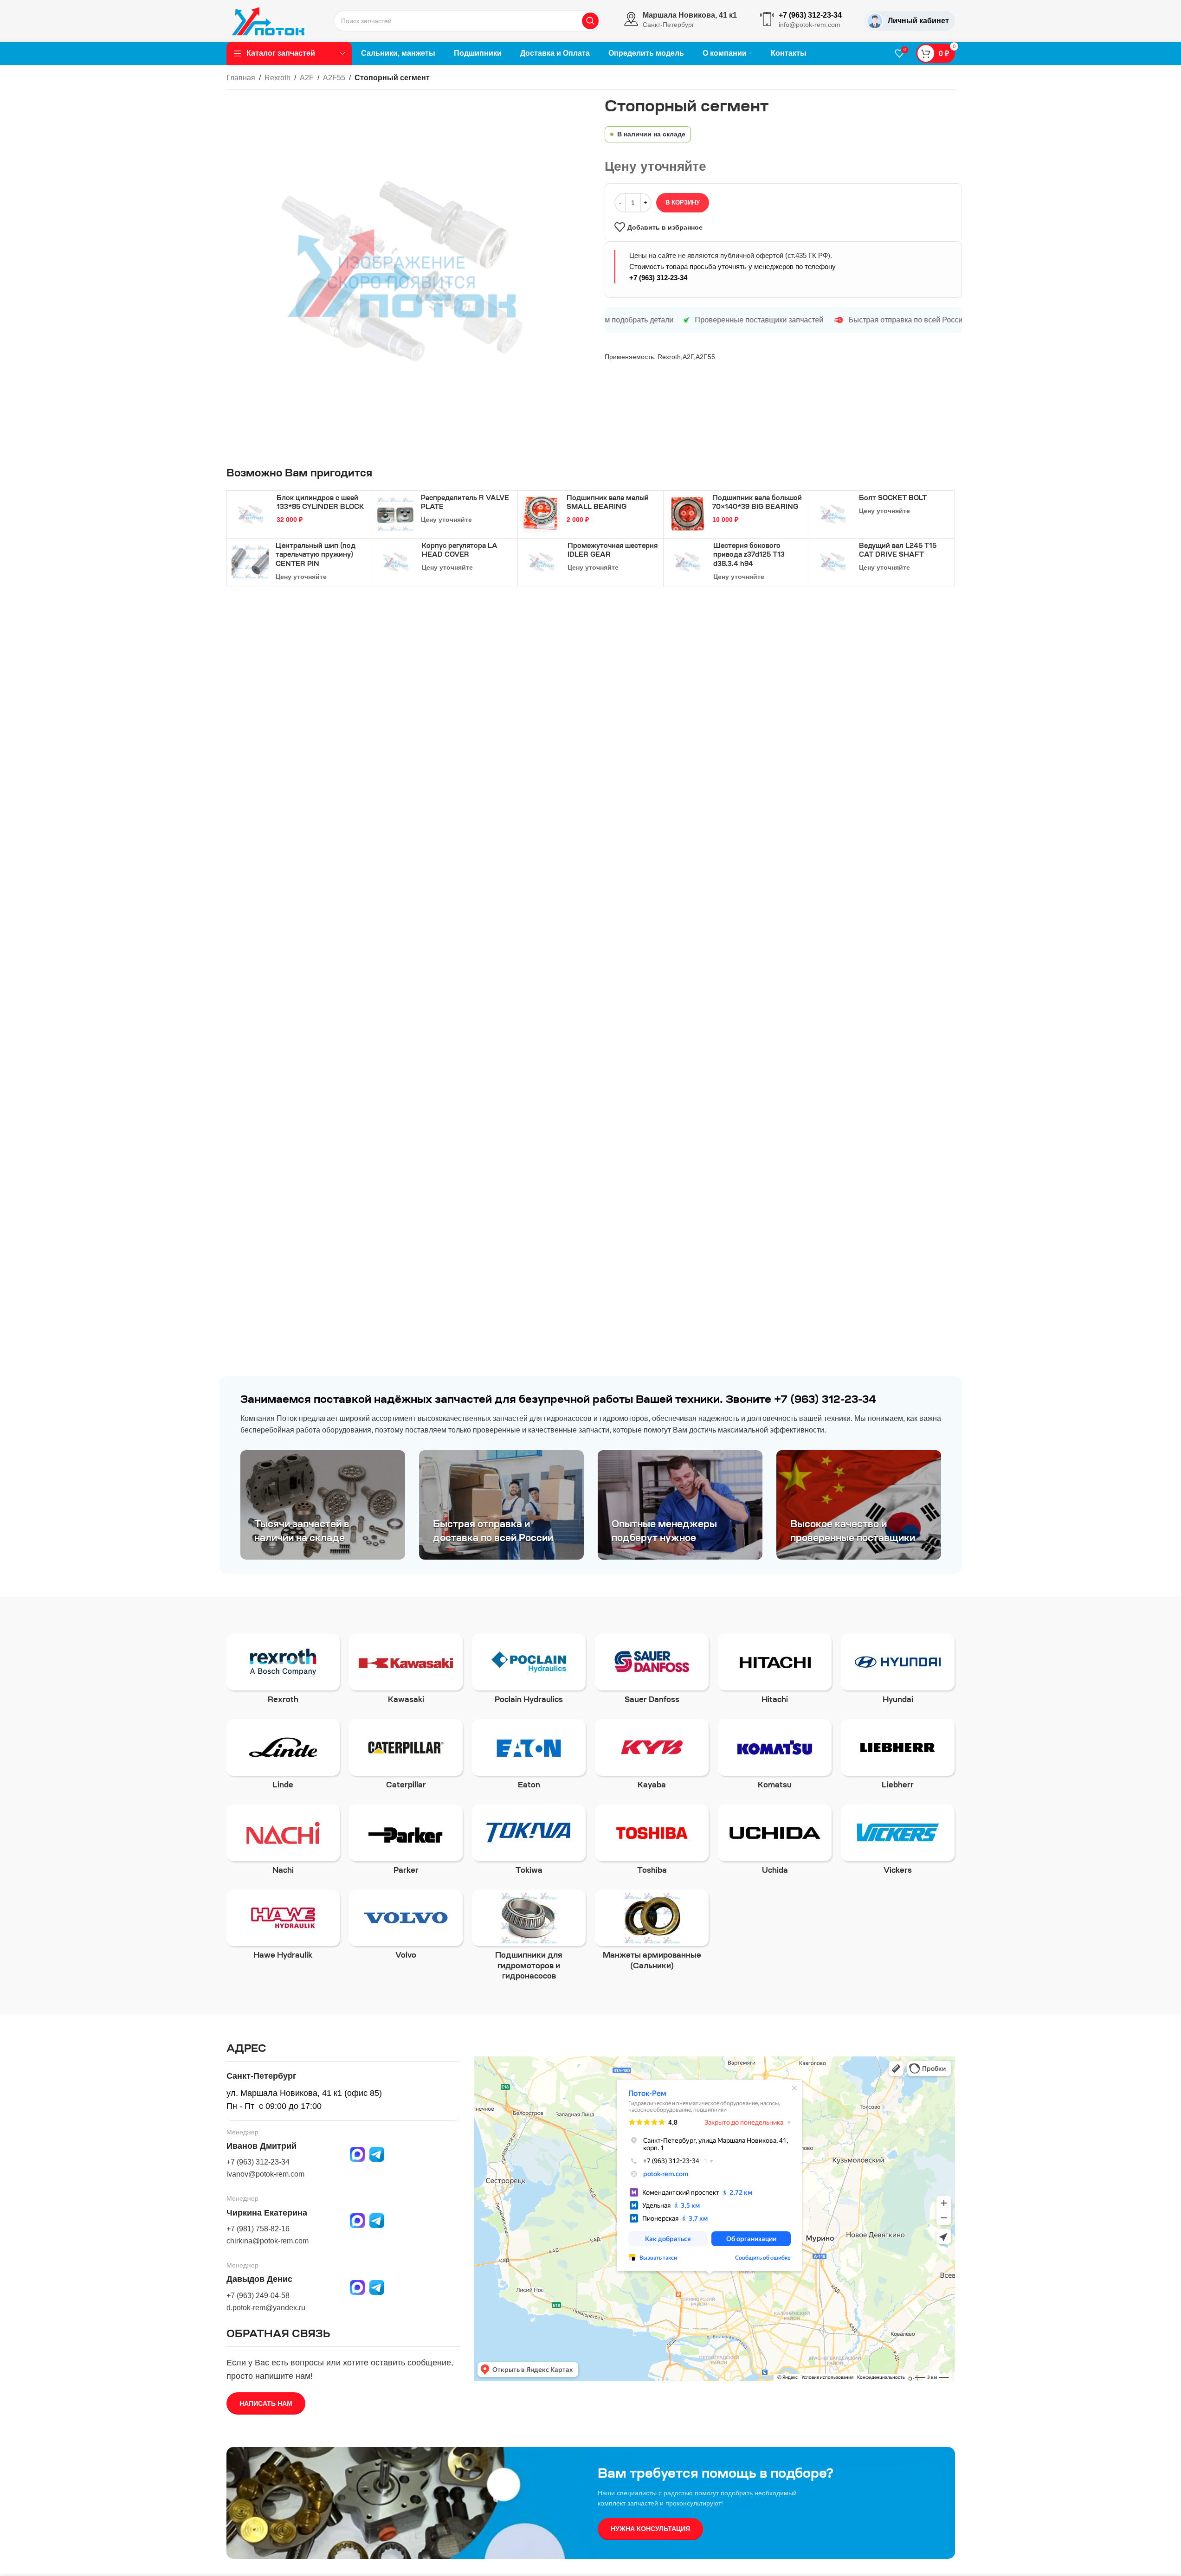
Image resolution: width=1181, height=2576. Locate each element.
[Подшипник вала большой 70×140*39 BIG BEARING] (687, 514)
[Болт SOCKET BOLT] (833, 514)
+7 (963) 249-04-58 (258, 2296)
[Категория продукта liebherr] (898, 1757)
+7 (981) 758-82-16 (258, 2229)
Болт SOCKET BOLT (893, 499)
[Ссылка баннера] (323, 1505)
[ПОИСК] (590, 21)
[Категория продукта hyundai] (898, 1672)
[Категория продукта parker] (406, 1843)
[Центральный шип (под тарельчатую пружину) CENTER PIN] (250, 562)
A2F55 (334, 78)
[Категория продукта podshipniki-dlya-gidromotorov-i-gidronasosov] (529, 1938)
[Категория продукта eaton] (529, 1757)
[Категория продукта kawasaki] (406, 1672)
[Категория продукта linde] (283, 1757)
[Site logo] (268, 20)
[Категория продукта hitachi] (775, 1672)
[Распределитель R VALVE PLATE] (395, 514)
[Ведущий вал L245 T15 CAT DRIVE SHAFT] (833, 562)
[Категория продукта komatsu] (775, 1757)
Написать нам (266, 2403)
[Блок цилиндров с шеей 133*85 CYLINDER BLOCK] (251, 514)
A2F (307, 78)
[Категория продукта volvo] (406, 1928)
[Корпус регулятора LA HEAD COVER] (396, 562)
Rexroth (278, 78)
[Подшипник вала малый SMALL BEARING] (541, 514)
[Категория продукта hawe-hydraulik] (283, 1928)
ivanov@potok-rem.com (265, 2174)
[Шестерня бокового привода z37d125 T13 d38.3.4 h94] (687, 562)
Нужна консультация (650, 2529)
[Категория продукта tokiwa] (529, 1843)
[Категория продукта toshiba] (652, 1843)
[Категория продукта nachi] (283, 1843)
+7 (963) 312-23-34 (658, 278)
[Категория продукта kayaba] (652, 1757)
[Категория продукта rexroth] (283, 1672)
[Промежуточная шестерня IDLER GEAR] (542, 562)
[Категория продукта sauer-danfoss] (652, 1672)
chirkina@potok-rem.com (268, 2241)
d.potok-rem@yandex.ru (266, 2308)
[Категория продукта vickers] (898, 1843)
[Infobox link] (681, 21)
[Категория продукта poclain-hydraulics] (529, 1672)
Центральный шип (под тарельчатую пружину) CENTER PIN (316, 556)
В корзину (683, 202)
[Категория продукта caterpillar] (406, 1757)
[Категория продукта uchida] (775, 1843)
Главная (241, 78)
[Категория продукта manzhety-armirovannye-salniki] (652, 1933)
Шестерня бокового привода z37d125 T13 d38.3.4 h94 (749, 556)
